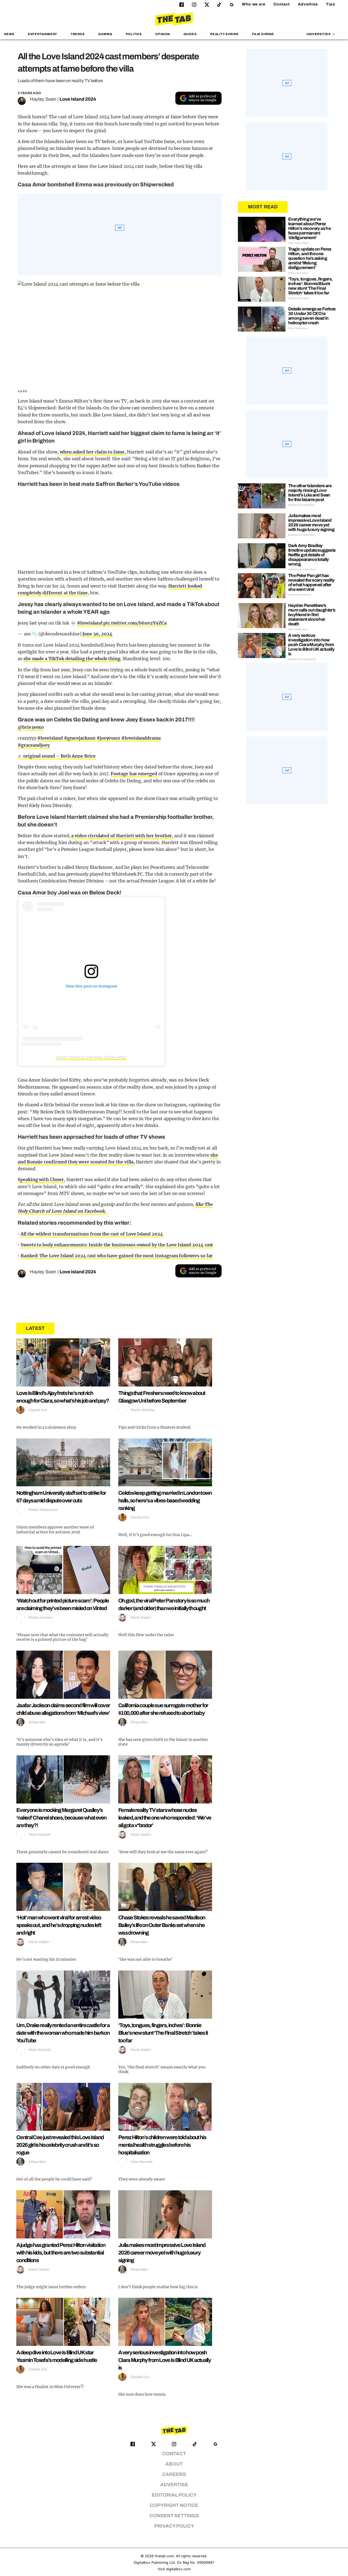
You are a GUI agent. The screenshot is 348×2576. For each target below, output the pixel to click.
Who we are (254, 4)
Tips (331, 4)
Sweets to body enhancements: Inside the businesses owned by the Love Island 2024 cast (117, 1245)
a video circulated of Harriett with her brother (122, 836)
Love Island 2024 (78, 99)
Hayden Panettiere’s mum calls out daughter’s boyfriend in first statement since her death (312, 615)
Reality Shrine (224, 34)
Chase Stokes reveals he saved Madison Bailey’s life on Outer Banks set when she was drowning (162, 1925)
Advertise (308, 4)
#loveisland (90, 623)
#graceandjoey (34, 745)
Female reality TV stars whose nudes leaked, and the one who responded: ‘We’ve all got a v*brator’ (165, 1818)
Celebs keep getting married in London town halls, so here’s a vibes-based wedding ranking (165, 1500)
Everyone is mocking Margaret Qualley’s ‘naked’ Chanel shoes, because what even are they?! (61, 1818)
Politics (134, 34)
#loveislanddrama (141, 738)
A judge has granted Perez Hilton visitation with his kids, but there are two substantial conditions (61, 2253)
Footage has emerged (134, 774)
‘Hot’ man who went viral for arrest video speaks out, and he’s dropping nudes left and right (59, 1925)
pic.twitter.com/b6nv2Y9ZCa (135, 623)
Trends (78, 34)
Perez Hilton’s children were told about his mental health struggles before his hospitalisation (162, 2145)
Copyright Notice (174, 2505)
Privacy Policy (174, 2526)
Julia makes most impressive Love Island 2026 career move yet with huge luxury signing (162, 2253)
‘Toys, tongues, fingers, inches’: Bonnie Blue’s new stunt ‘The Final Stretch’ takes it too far (163, 2033)
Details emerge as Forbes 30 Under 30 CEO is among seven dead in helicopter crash (312, 316)
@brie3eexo (31, 727)
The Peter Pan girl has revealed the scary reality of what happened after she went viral (311, 582)
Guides (190, 34)
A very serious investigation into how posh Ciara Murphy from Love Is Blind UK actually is (164, 2360)
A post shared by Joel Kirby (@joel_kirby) (91, 1057)
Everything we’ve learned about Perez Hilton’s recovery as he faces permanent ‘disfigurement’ (309, 228)
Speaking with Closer (41, 1179)
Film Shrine (263, 34)
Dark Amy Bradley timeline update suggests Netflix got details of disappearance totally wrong (312, 555)
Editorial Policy (174, 2495)
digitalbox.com (178, 2569)
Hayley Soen (43, 99)
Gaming (105, 34)
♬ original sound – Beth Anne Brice (57, 756)
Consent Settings (174, 2516)
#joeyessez (108, 738)
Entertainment (43, 34)
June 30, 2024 (97, 634)
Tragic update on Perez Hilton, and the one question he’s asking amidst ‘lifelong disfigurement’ (310, 258)
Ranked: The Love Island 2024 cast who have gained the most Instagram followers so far (117, 1256)
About (174, 2464)
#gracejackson (80, 738)
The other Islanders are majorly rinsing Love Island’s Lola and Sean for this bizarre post (310, 493)
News (9, 34)
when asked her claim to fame (92, 452)
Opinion (163, 34)
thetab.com (164, 2556)
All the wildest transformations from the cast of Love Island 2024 (92, 1234)
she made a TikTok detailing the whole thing (72, 659)
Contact (282, 4)
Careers (174, 2474)
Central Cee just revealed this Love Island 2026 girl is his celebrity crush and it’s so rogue (60, 2145)
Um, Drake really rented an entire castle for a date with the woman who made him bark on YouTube (63, 2033)
